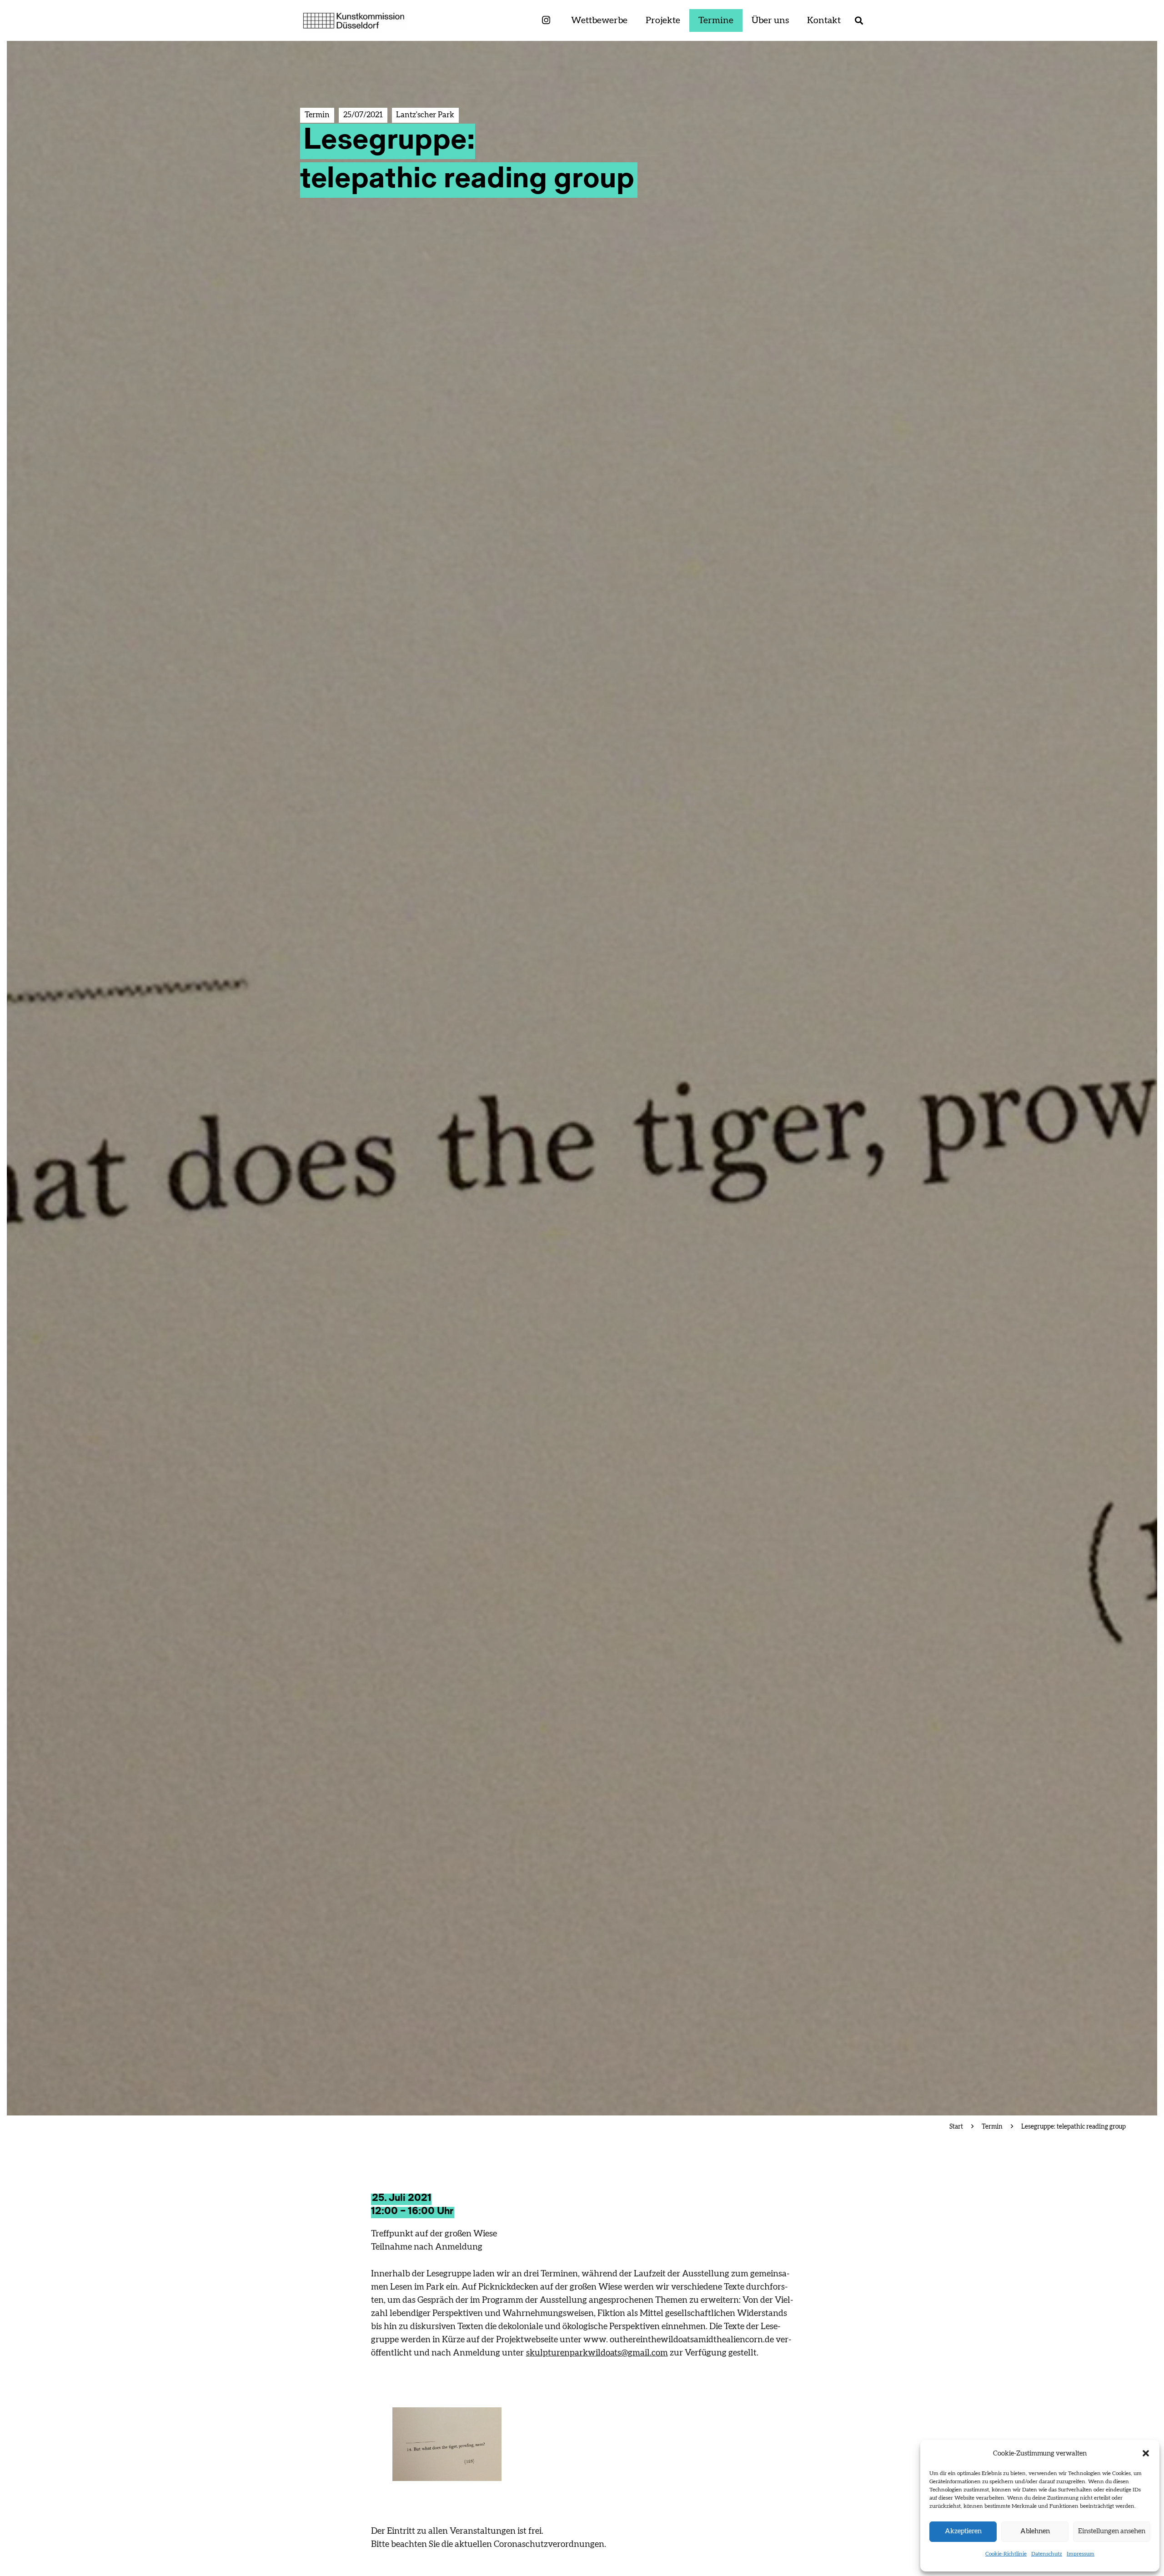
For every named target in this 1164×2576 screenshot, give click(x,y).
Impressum (1081, 2554)
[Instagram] (546, 21)
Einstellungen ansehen (1112, 2531)
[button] (1146, 2453)
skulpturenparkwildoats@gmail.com (597, 2353)
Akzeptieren (963, 2531)
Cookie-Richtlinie (1006, 2554)
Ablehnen (1035, 2531)
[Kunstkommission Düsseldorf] (354, 20)
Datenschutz (1047, 2554)
